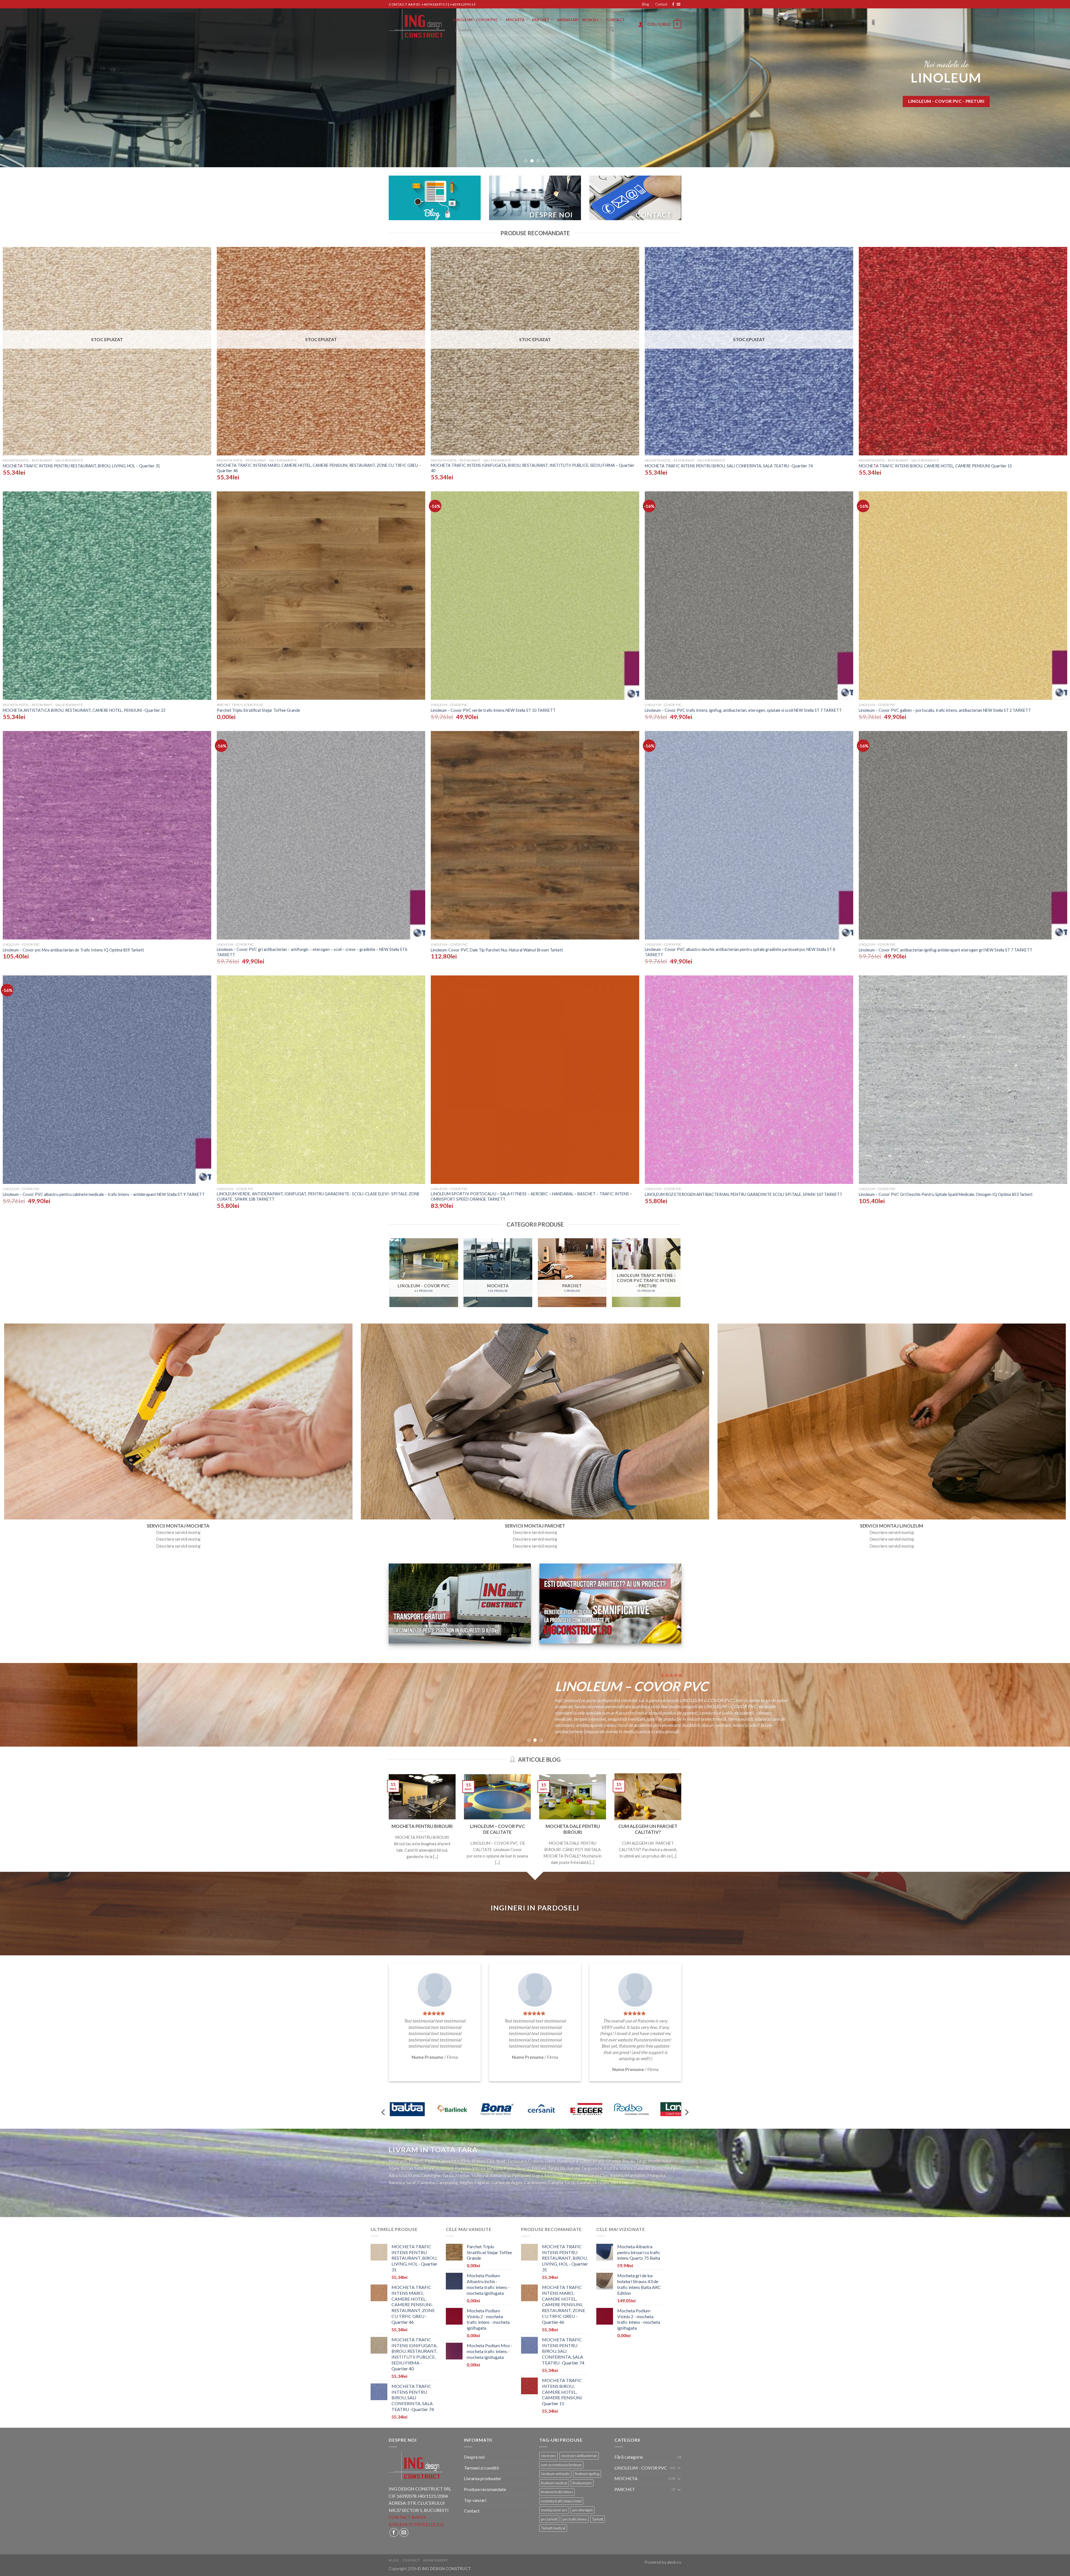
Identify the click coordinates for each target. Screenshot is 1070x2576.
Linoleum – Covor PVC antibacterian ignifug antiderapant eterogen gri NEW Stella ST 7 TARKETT (946, 950)
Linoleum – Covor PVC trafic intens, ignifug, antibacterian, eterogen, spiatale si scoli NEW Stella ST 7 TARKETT (743, 710)
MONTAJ (590, 20)
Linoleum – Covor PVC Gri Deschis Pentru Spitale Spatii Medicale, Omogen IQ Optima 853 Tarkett (946, 1194)
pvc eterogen (583, 2510)
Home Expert (436, 2560)
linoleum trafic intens (557, 2492)
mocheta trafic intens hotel (561, 2501)
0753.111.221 (431, 2524)
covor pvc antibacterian (579, 2456)
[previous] (28, 84)
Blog (645, 4)
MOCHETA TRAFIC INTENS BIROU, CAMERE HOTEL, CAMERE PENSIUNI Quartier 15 (935, 466)
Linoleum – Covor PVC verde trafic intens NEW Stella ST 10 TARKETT (493, 710)
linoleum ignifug (587, 2474)
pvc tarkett (549, 2519)
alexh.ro (674, 2562)
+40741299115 (463, 4)
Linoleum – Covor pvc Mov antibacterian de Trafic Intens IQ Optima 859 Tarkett (73, 950)
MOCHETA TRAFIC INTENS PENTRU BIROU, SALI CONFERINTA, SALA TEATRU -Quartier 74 (729, 466)
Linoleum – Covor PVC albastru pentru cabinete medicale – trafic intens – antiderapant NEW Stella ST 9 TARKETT (104, 1194)
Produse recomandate (485, 2489)
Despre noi (474, 2457)
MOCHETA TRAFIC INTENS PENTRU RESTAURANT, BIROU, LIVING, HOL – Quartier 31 (81, 466)
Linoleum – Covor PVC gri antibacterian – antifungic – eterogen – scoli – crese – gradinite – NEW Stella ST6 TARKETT (312, 952)
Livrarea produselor (483, 2478)
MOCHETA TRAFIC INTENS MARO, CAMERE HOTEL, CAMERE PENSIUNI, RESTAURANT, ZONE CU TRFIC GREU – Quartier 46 (319, 468)
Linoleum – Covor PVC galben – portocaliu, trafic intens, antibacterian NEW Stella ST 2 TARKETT (945, 710)
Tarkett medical (553, 2528)
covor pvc (548, 2456)
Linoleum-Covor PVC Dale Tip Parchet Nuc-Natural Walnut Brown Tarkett (497, 950)
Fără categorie (629, 2457)
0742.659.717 (402, 2524)
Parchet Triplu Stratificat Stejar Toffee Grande (258, 710)
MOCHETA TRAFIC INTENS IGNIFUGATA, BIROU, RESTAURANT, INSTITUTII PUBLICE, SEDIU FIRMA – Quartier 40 (533, 468)
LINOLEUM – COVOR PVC (476, 20)
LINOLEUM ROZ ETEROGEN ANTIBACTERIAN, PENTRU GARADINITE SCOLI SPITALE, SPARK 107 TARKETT (744, 1194)
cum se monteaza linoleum (561, 2465)
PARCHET (541, 20)
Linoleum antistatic (555, 2474)
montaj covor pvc (554, 2510)
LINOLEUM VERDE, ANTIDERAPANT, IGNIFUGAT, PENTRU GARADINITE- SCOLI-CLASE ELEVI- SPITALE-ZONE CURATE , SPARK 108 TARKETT (318, 1196)
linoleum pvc (582, 2483)
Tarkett (598, 2519)
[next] (1042, 84)
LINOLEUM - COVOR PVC (641, 2468)
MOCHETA (515, 20)
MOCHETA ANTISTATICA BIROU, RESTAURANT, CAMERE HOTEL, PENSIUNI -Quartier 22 (84, 710)
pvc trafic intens (575, 2519)
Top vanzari (475, 2500)
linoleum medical (554, 2483)
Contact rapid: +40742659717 (418, 4)
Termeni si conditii (481, 2468)
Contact (661, 4)
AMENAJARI (568, 20)
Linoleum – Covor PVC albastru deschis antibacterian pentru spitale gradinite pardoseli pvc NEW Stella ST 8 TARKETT (740, 952)
